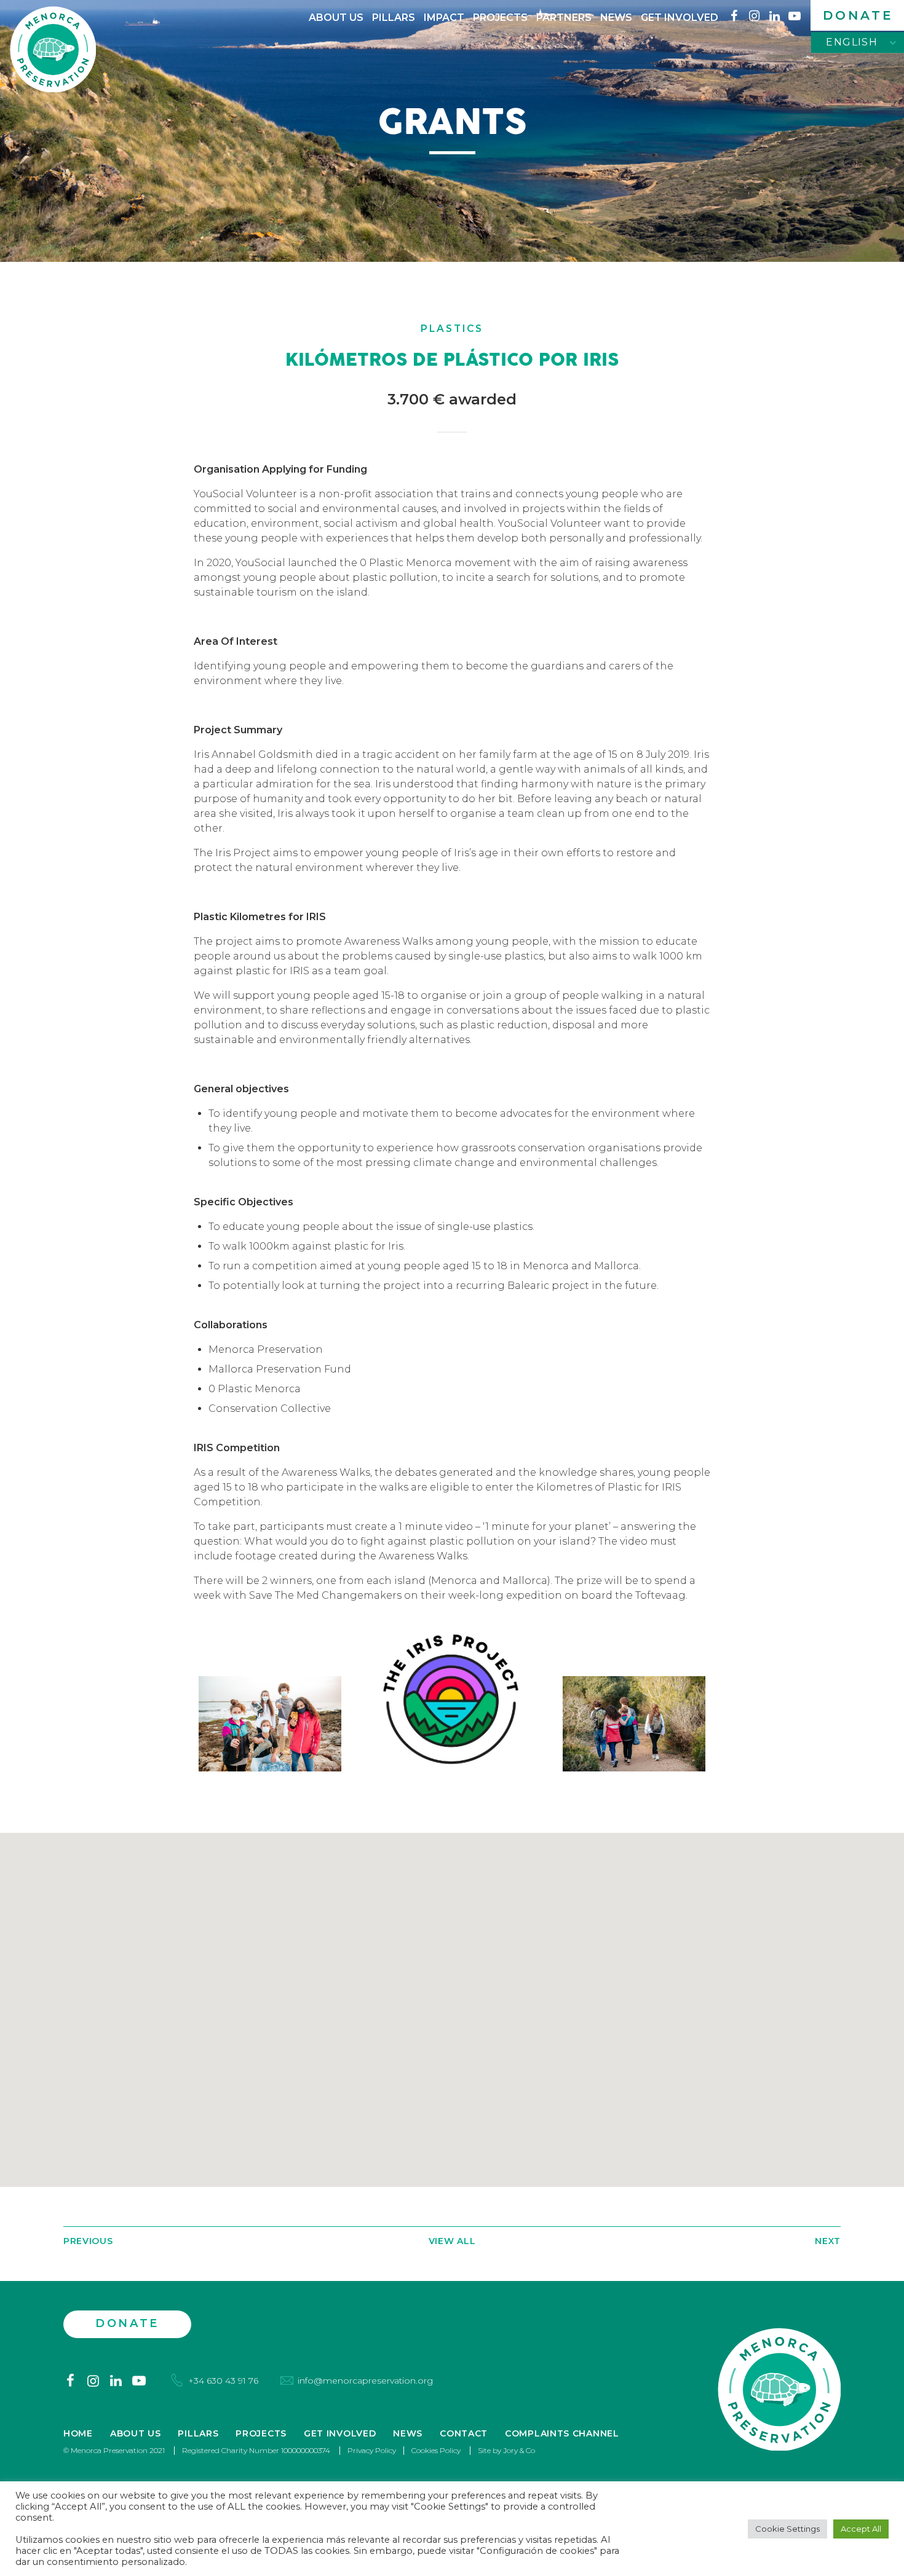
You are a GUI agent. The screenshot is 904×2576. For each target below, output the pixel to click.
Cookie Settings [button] (787, 2529)
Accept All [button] (861, 2529)
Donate (858, 15)
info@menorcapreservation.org (365, 2381)
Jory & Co (519, 2450)
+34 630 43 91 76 (223, 2381)
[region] (452, 2010)
